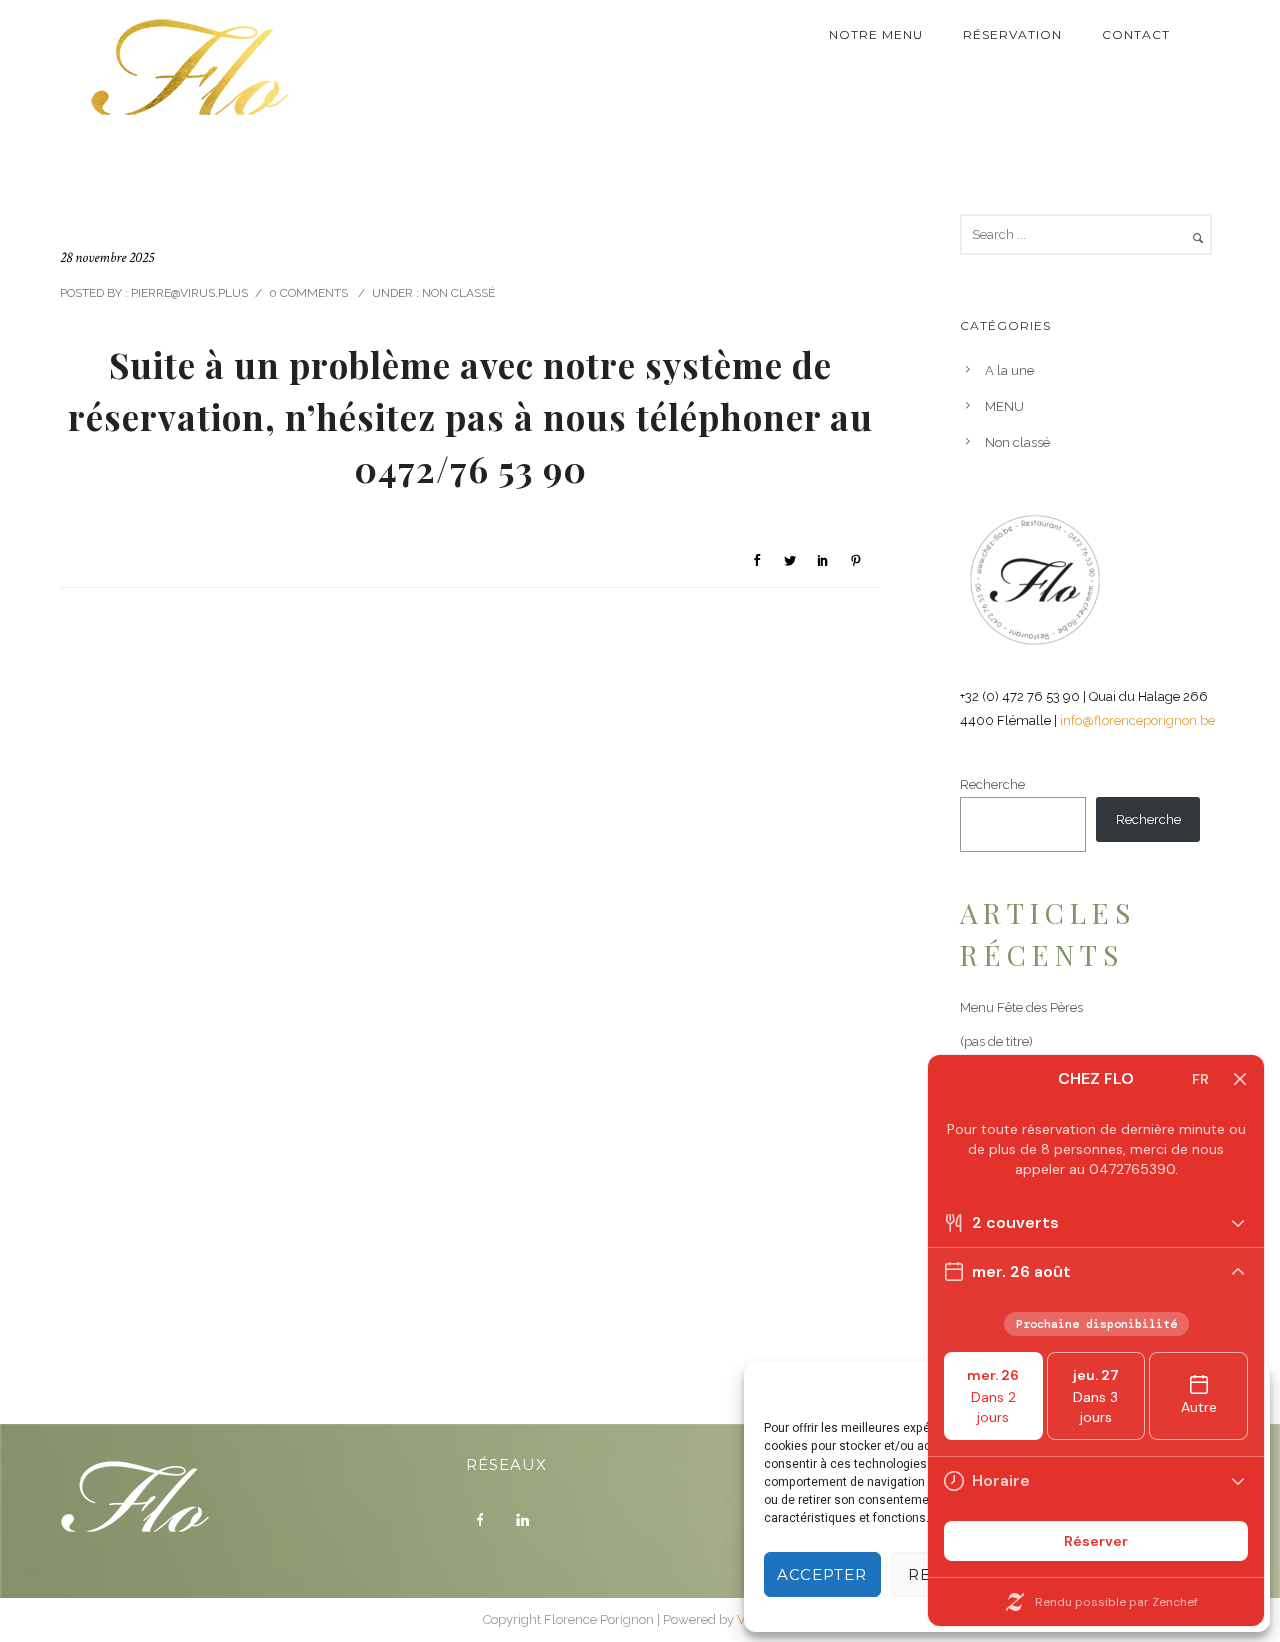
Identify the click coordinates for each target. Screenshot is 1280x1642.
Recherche (992, 784)
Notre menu (876, 34)
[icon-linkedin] (527, 1520)
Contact (1136, 34)
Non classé (457, 293)
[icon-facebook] (485, 1520)
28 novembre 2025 (107, 257)
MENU (1004, 406)
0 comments (308, 293)
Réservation (1012, 34)
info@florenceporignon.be (1137, 720)
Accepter (822, 1574)
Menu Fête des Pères (1021, 1007)
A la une (1009, 370)
